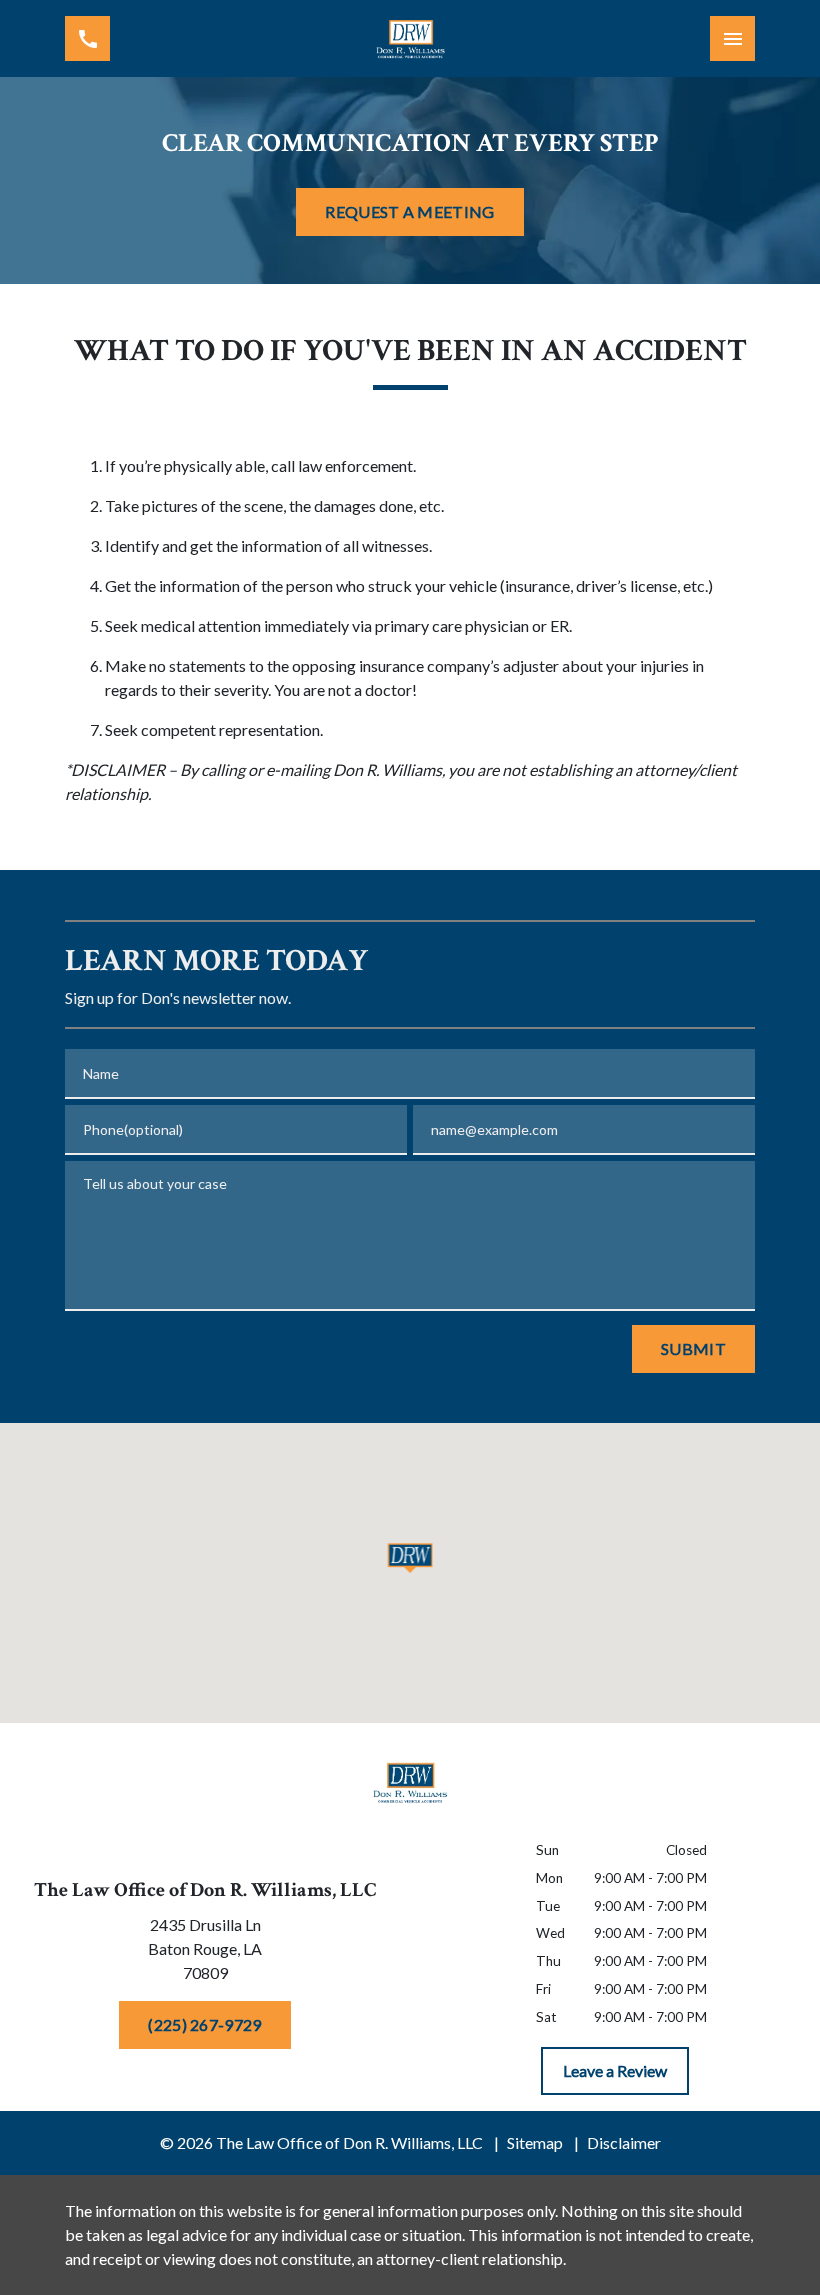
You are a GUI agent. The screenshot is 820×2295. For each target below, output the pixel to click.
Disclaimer (624, 2142)
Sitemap (535, 2142)
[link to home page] (410, 38)
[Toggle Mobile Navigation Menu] (732, 38)
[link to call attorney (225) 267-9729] (87, 38)
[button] (410, 1558)
